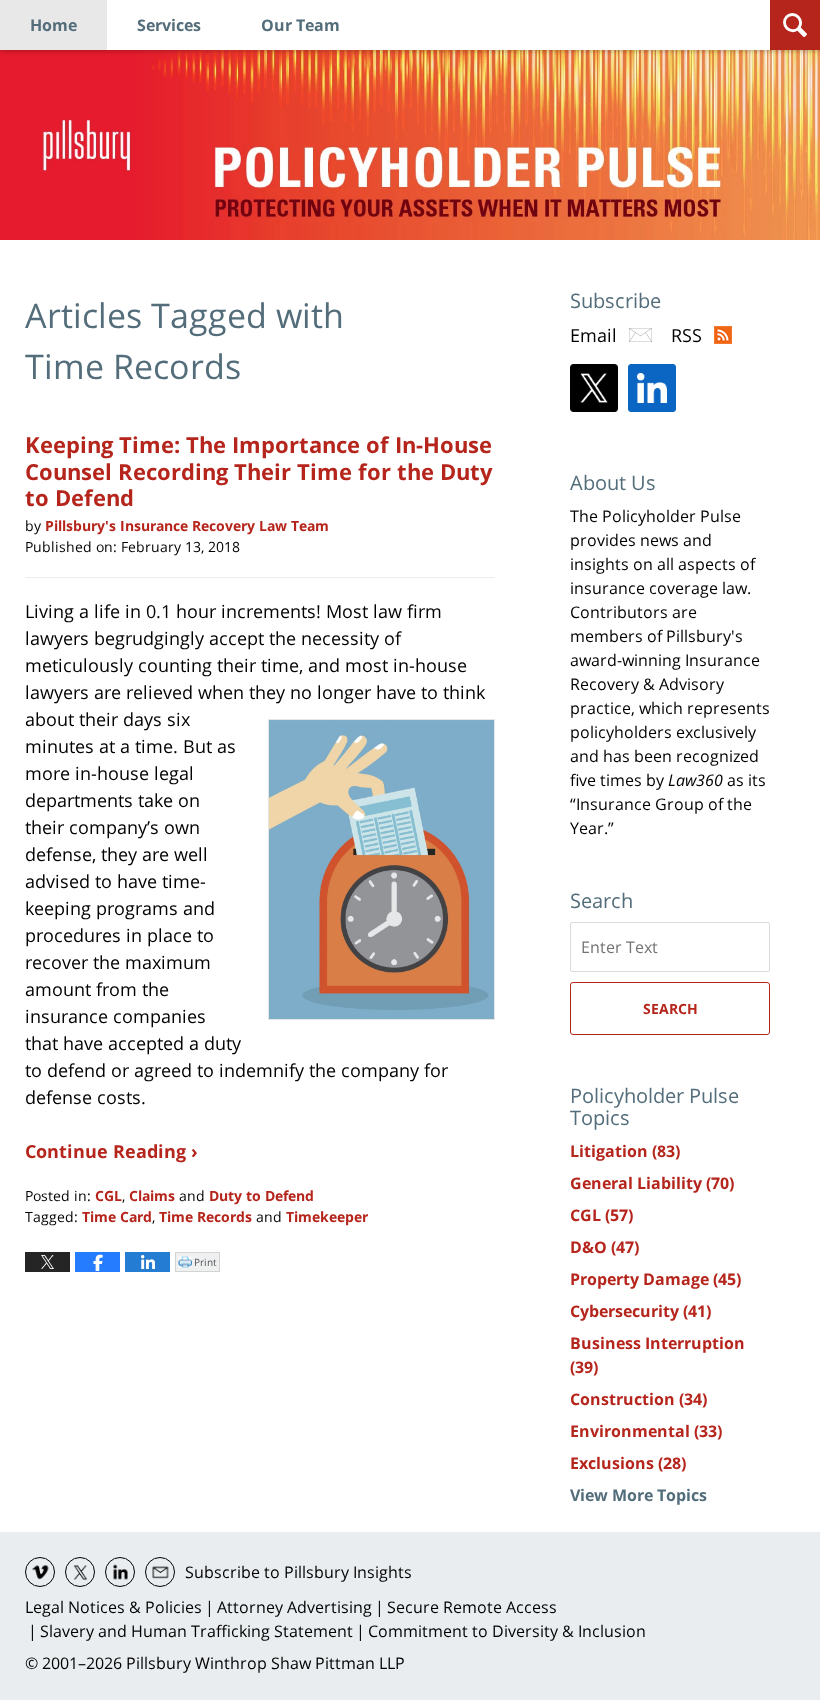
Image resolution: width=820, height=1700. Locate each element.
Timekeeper (327, 1216)
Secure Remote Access (472, 1607)
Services (169, 25)
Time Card (117, 1216)
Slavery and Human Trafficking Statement (196, 1631)
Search (670, 1008)
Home (53, 25)
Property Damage (655, 1279)
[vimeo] (40, 1572)
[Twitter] (594, 388)
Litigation (625, 1151)
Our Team (300, 25)
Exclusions (628, 1463)
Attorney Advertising (294, 1607)
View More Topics (638, 1495)
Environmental (646, 1431)
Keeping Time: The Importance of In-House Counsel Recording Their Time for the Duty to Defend (259, 470)
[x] (80, 1572)
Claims (152, 1195)
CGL (108, 1195)
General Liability (652, 1183)
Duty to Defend (261, 1195)
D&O (604, 1247)
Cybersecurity (640, 1311)
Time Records (205, 1216)
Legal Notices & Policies (113, 1607)
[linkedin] (120, 1572)
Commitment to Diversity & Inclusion (507, 1631)
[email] (160, 1572)
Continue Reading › (111, 1151)
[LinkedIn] (652, 388)
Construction (638, 1399)
